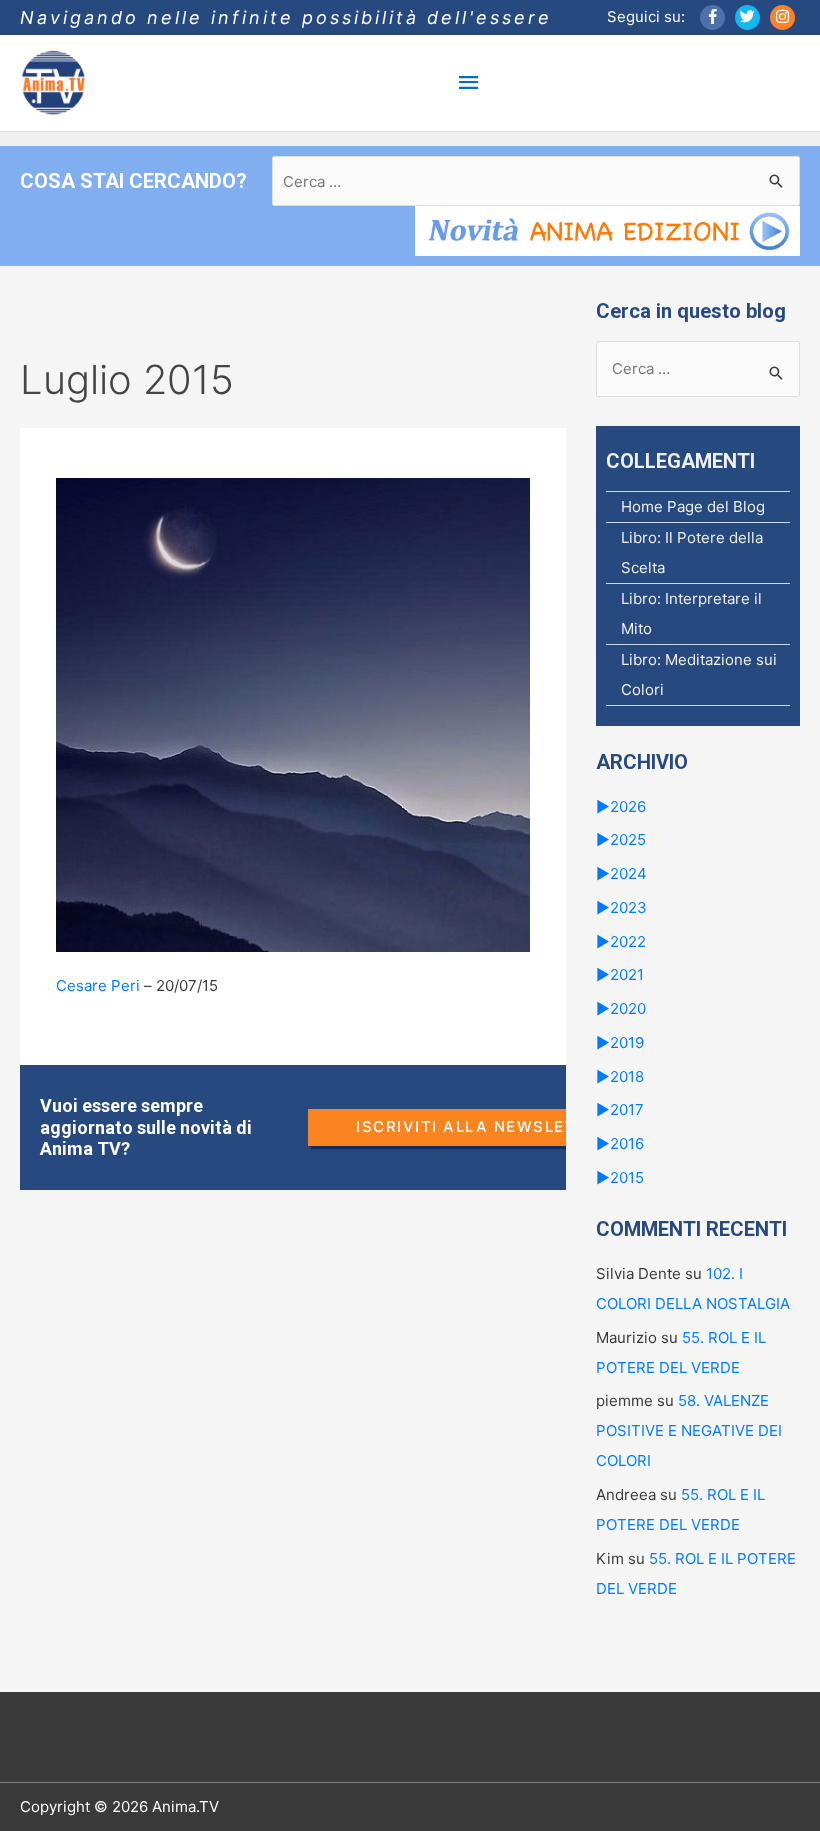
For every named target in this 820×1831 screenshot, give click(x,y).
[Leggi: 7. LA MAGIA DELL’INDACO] (293, 713)
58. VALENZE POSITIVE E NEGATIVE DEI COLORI (689, 1430)
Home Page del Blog (693, 506)
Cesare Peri (98, 985)
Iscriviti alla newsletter (483, 1126)
